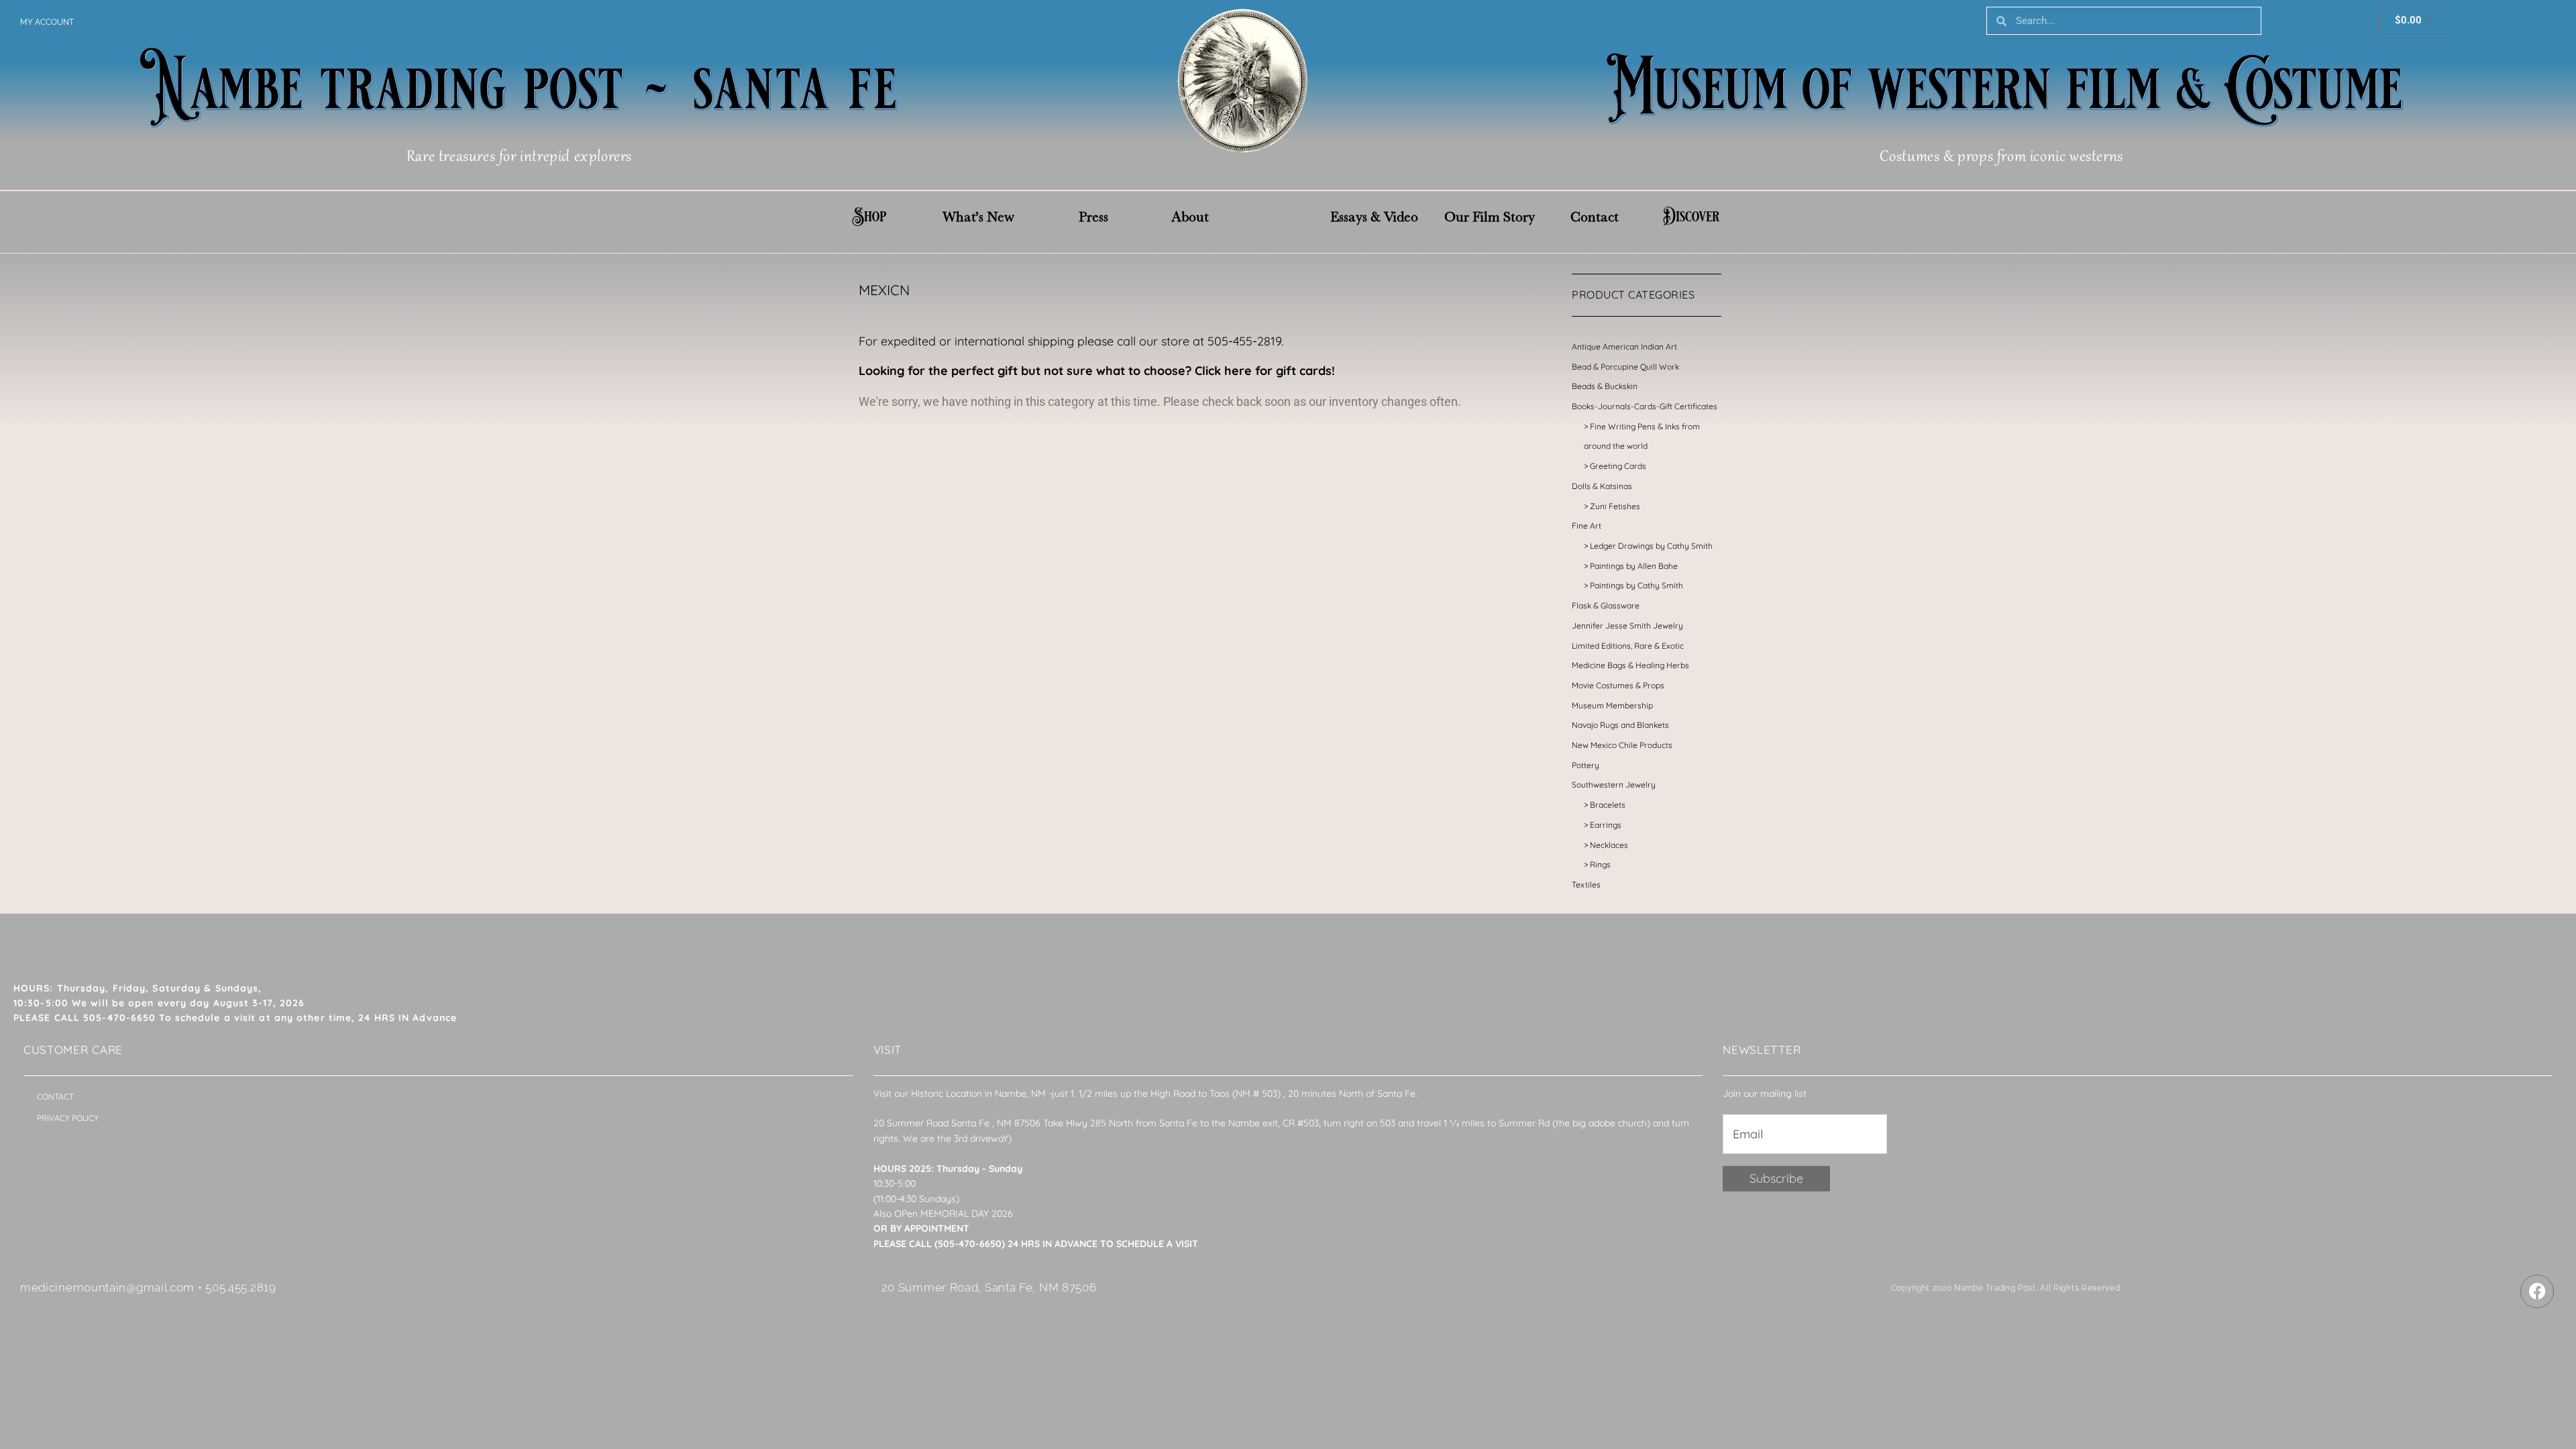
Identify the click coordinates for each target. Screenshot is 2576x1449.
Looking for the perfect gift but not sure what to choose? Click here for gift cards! (1097, 371)
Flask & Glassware (1606, 605)
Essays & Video (1374, 217)
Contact (1595, 217)
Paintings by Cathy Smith (1636, 585)
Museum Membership (1612, 705)
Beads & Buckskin (1605, 386)
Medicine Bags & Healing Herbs (1630, 665)
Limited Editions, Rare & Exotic (1628, 646)
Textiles (1586, 884)
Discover (1691, 217)
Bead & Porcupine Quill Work (1625, 367)
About (1190, 217)
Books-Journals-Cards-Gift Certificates (1645, 406)
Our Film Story (1490, 217)
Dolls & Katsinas (1602, 486)
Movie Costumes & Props (1618, 685)
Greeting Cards (1618, 466)
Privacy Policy (68, 1118)
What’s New (978, 217)
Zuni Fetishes (1615, 506)
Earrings (1606, 825)
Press (1093, 217)
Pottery (1586, 765)
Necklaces (1609, 845)
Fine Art (1587, 526)
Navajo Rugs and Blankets (1620, 725)
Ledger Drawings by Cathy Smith (1651, 546)
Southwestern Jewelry (1614, 785)
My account (47, 22)
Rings (1600, 864)
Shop (869, 217)
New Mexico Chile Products (1622, 745)
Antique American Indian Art (1624, 346)
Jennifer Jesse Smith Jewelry (1627, 626)
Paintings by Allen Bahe (1634, 566)
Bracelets (1608, 805)
